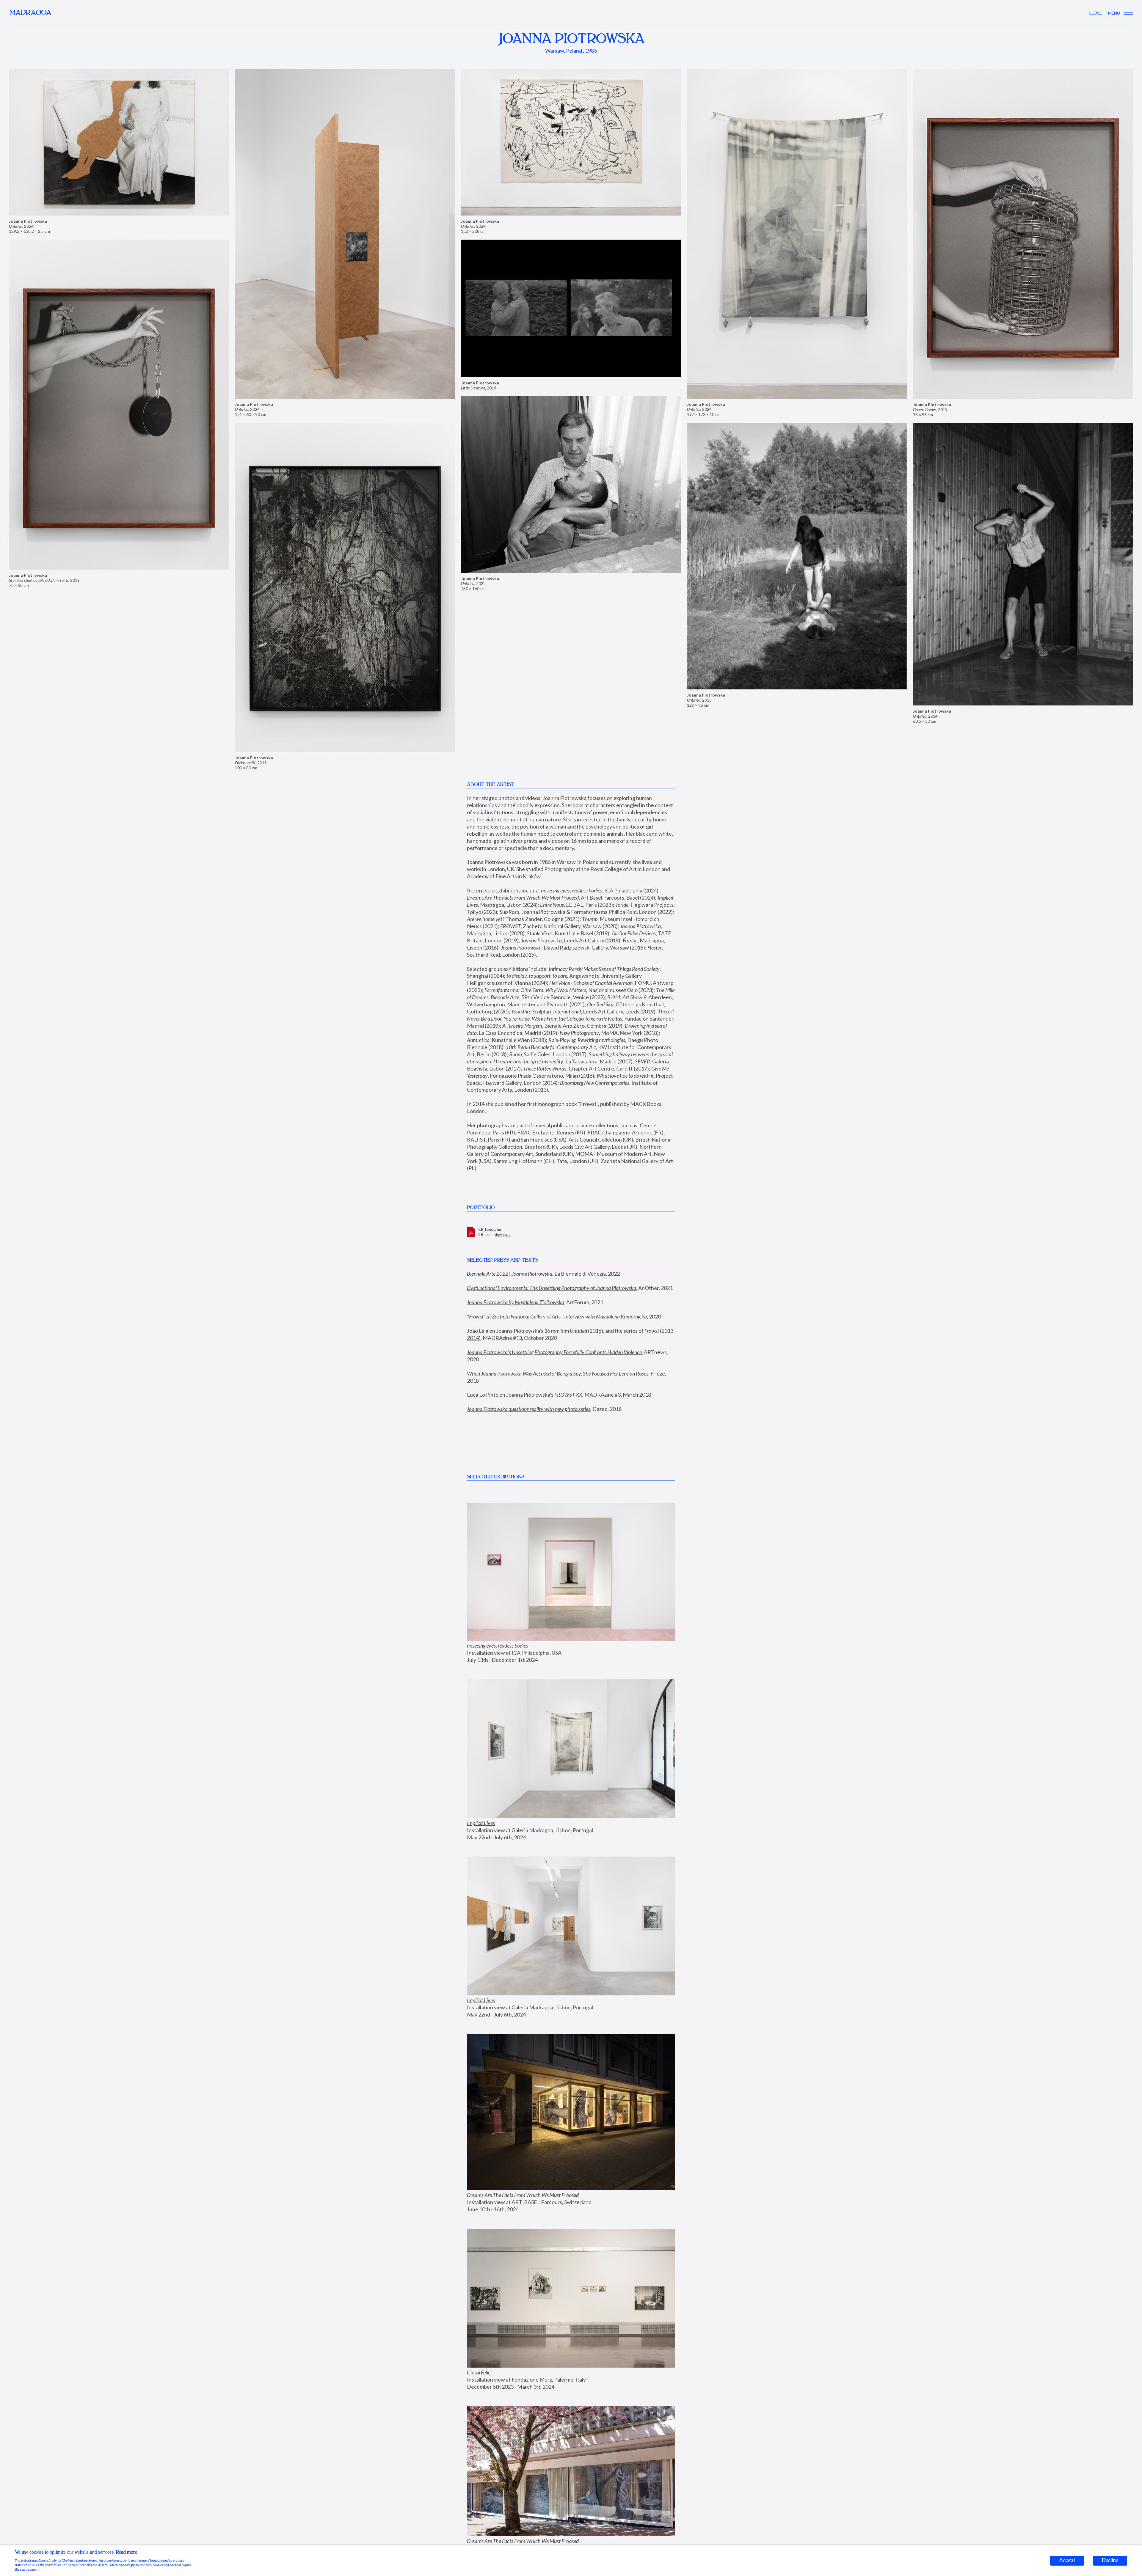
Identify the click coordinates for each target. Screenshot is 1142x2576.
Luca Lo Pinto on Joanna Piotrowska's (525, 1380)
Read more (127, 2552)
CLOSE (1095, 13)
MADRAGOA (30, 13)
